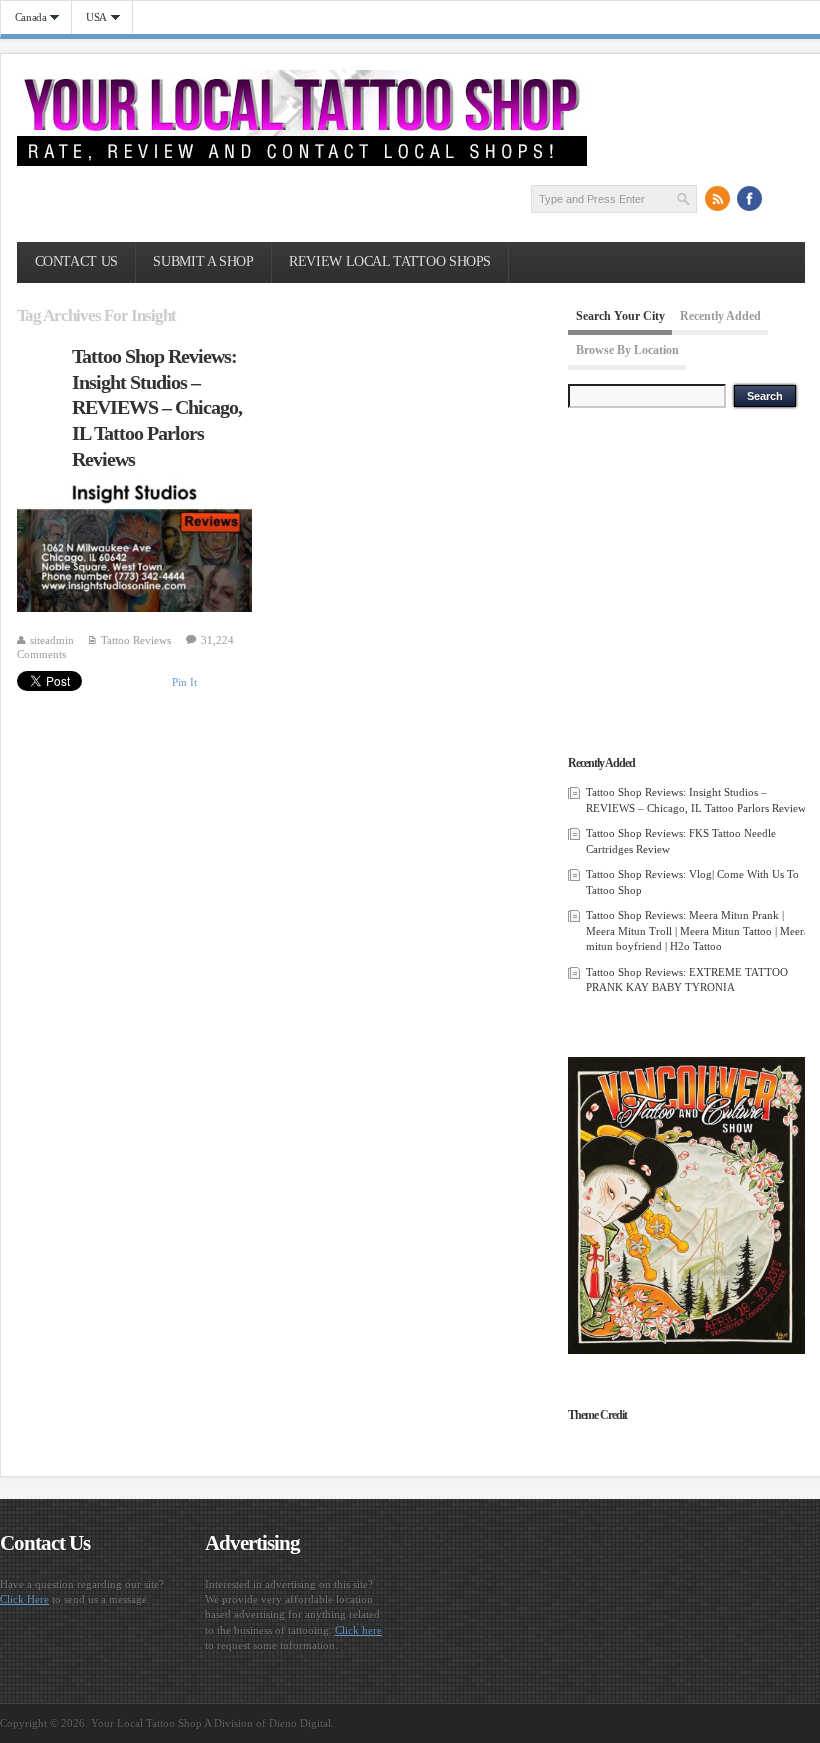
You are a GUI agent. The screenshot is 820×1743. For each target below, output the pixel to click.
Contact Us (76, 261)
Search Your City (620, 316)
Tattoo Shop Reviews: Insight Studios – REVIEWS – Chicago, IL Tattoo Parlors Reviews (157, 407)
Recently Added (720, 316)
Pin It (184, 682)
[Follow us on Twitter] (782, 198)
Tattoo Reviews (136, 640)
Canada (24, 17)
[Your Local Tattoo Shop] (302, 162)
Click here (358, 1630)
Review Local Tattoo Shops (390, 261)
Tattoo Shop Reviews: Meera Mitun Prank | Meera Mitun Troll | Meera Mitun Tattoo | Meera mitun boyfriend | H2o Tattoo (697, 930)
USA (89, 17)
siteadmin (52, 640)
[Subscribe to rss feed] (718, 198)
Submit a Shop (203, 261)
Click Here (24, 1599)
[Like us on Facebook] (750, 198)
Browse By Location (627, 351)
